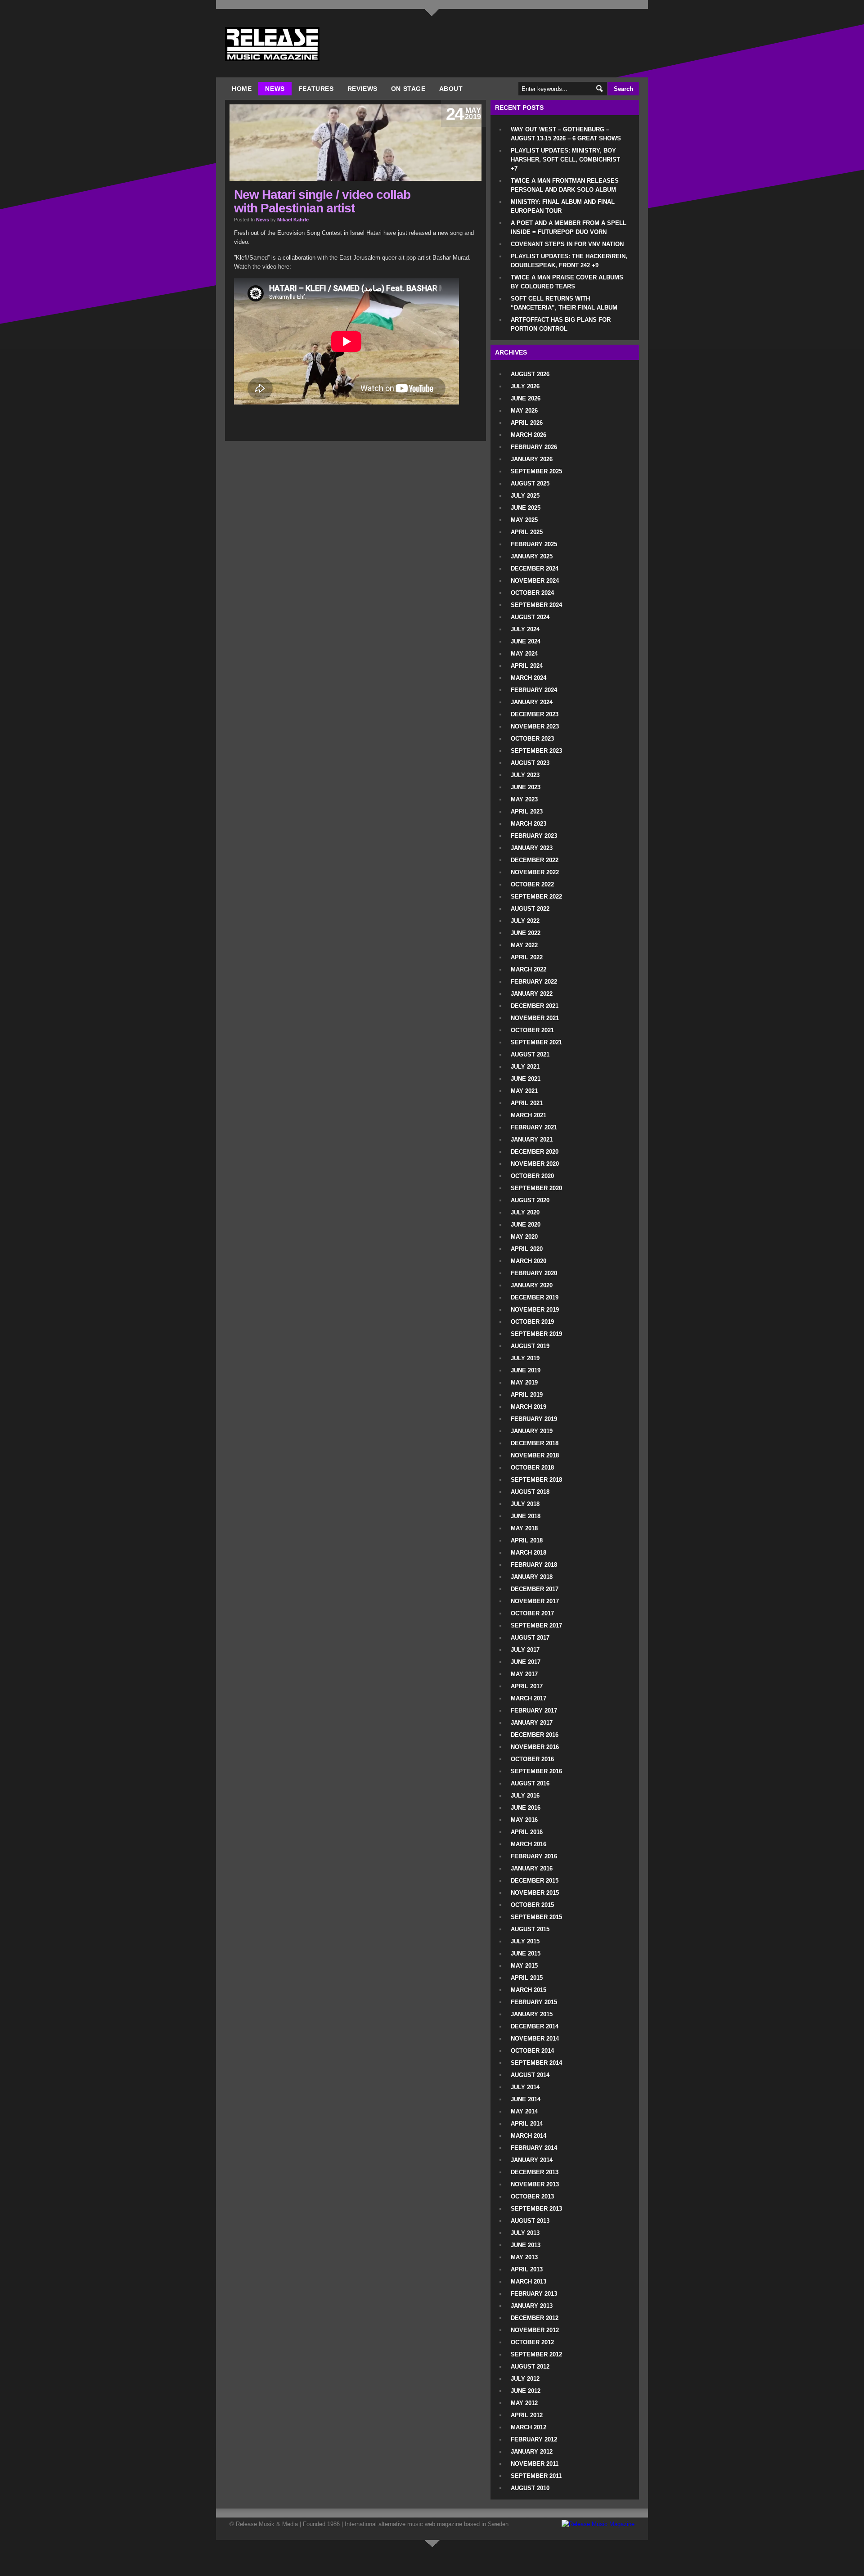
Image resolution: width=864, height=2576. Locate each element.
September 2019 (536, 1334)
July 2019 (525, 1358)
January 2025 (532, 556)
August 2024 (530, 617)
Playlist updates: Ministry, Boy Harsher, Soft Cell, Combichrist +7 (565, 160)
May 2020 (524, 1237)
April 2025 (527, 532)
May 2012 (524, 2403)
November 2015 (535, 1893)
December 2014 (535, 2026)
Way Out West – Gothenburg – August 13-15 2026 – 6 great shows (566, 134)
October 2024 (532, 593)
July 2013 (525, 2233)
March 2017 (529, 1698)
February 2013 (534, 2294)
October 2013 (532, 2196)
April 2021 (527, 1103)
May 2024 (524, 654)
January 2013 (532, 2306)
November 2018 (535, 1455)
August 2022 (530, 909)
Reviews (362, 89)
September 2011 (536, 2476)
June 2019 (526, 1370)
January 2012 (532, 2452)
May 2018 (524, 1528)
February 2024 (534, 690)
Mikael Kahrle (293, 220)
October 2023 (532, 739)
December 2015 (535, 1881)
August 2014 (530, 2075)
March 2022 (529, 969)
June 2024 (526, 641)
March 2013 (529, 2282)
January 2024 (532, 702)
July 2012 (525, 2379)
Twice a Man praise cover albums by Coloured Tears (567, 282)
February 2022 (534, 982)
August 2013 (530, 2221)
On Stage (408, 89)
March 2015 (529, 1990)
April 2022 (527, 957)
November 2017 (535, 1601)
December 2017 (535, 1589)
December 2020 (535, 1152)
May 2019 (524, 1382)
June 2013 (526, 2245)
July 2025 (525, 496)
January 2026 (532, 459)
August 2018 (530, 1492)
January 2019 (532, 1431)
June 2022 (526, 933)
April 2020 (527, 1249)
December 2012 (535, 2318)
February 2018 (534, 1565)
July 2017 (525, 1650)
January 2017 (532, 1723)
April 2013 (527, 2269)
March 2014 (529, 2136)
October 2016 (532, 1759)
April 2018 (527, 1540)
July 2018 (525, 1504)
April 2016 (527, 1832)
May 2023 (524, 799)
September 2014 (536, 2063)
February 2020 (534, 1273)
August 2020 (530, 1200)
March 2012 (529, 2427)
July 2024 (525, 629)
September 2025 (536, 471)
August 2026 (530, 374)
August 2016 (530, 1783)
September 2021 (536, 1042)
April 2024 (527, 666)
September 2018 (536, 1480)
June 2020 (526, 1225)
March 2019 (529, 1407)
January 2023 (532, 848)
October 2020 (532, 1176)
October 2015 (532, 1905)
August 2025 (530, 483)
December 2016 (535, 1735)
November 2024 (535, 581)
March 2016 (529, 1844)
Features (316, 89)
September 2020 (536, 1188)
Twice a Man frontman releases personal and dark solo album (565, 185)
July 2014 (525, 2087)
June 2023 (526, 787)
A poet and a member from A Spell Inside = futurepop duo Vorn (569, 227)
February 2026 (534, 447)
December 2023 (535, 714)
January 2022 (532, 994)
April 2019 (527, 1395)
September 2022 (536, 897)
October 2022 (532, 884)
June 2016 (526, 1808)
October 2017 (532, 1613)
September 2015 (536, 1917)
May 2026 (524, 411)
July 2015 (525, 1941)
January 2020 (532, 1285)
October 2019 (532, 1322)
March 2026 (529, 435)
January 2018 (532, 1577)
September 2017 (536, 1625)
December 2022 (535, 860)
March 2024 (529, 678)
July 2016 (525, 1796)
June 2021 (526, 1079)
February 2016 (534, 1856)
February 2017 (534, 1711)
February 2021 (534, 1127)
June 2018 (526, 1516)
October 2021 (532, 1030)
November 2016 (535, 1747)
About (451, 89)
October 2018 (532, 1468)
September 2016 (536, 1771)
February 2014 (534, 2148)
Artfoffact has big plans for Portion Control (561, 324)
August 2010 (530, 2488)
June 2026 (526, 398)
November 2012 (535, 2330)
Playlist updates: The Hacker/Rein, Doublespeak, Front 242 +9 (569, 261)
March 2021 (529, 1115)
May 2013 (524, 2257)
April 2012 (527, 2415)
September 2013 (536, 2209)
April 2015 (527, 1978)
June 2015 (526, 1953)
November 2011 (535, 2464)
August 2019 (530, 1346)
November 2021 (535, 1018)
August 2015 (530, 1929)
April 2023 (527, 811)
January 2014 (532, 2160)
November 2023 (535, 726)
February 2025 (534, 544)
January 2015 (532, 2014)
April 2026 (527, 423)
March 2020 (529, 1261)
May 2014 (524, 2111)
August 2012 (530, 2367)
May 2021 (524, 1091)
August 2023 (530, 763)
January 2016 (532, 1868)
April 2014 (527, 2124)
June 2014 (526, 2099)
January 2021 (532, 1140)
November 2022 (535, 872)
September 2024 (536, 605)
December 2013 (535, 2172)
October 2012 (532, 2342)
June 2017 (526, 1662)
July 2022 (525, 921)
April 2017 (527, 1686)
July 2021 (525, 1067)
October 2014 (532, 2051)
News (275, 89)
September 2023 (536, 751)
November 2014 (535, 2039)
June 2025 (526, 508)
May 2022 (524, 945)
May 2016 (524, 1820)
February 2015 (534, 2002)
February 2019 (534, 1419)
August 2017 (530, 1638)
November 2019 (535, 1310)
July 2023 (525, 775)
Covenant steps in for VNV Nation (567, 244)
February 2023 (534, 836)
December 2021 (535, 1006)
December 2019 (535, 1297)
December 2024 (535, 569)
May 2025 (524, 520)
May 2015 (524, 1966)
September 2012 (536, 2354)
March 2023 (529, 824)
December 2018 (535, 1443)
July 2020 (525, 1212)
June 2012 (526, 2391)
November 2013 (535, 2184)
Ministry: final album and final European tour (563, 206)
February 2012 (534, 2439)
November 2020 (535, 1164)
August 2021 (530, 1054)
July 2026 (525, 386)
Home (242, 89)
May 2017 (524, 1674)
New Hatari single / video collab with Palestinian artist (322, 201)
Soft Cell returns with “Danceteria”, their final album (564, 303)
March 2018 (529, 1553)
